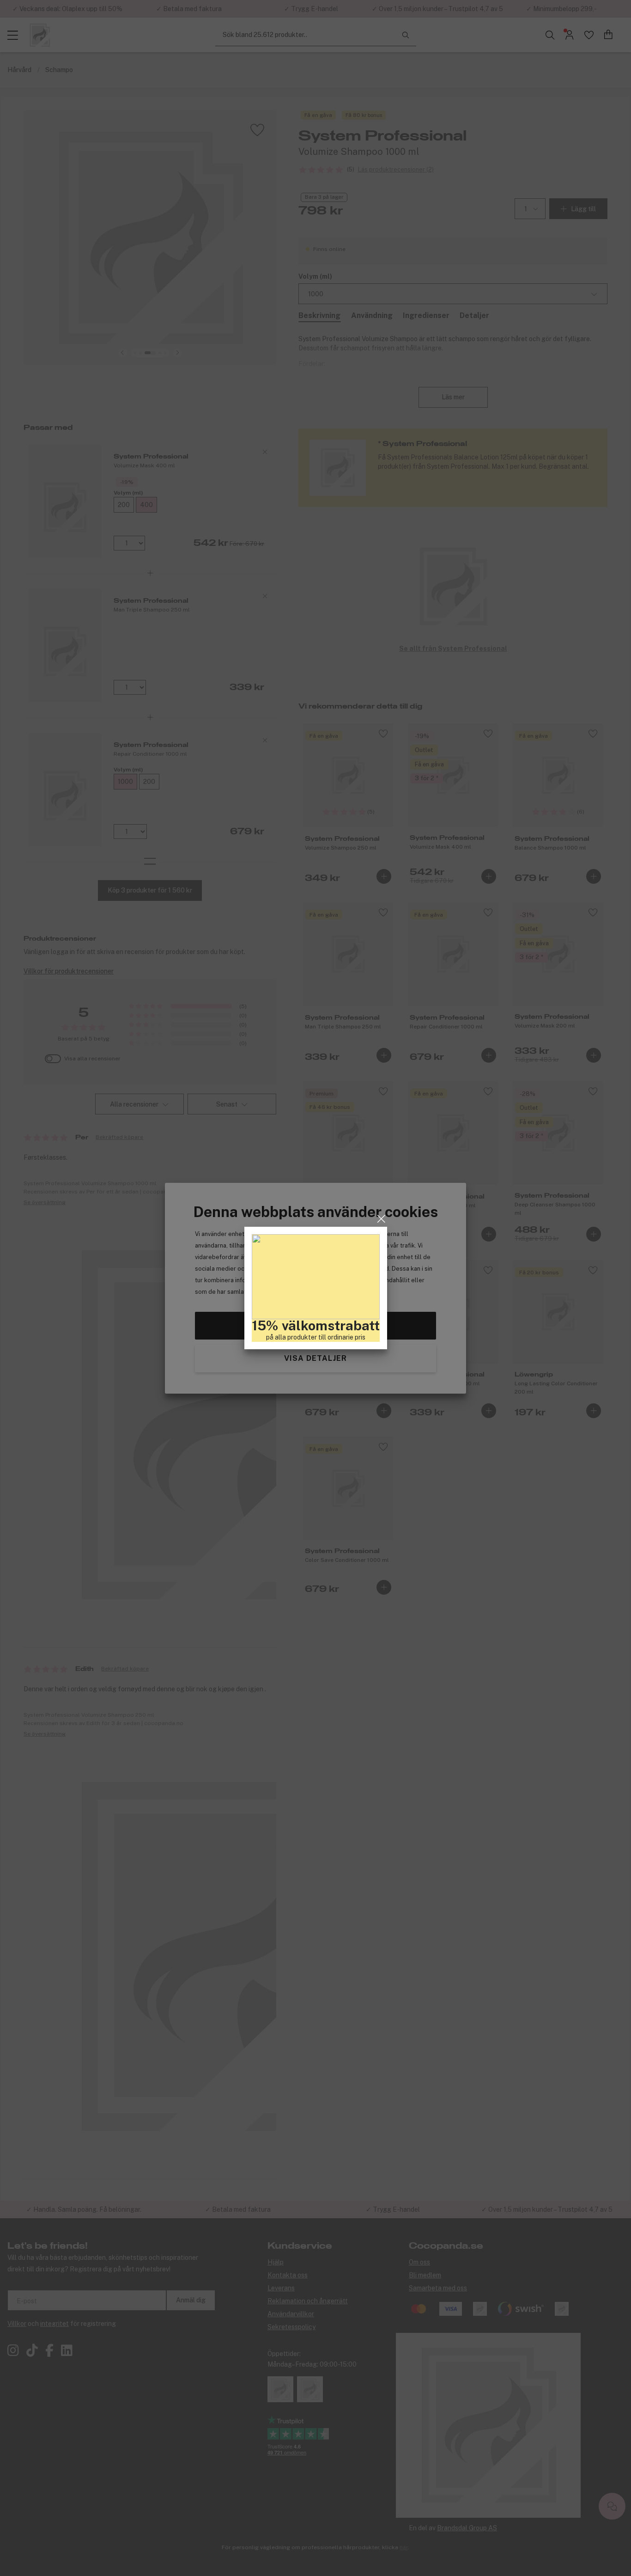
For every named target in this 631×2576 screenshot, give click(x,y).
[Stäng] (381, 1219)
